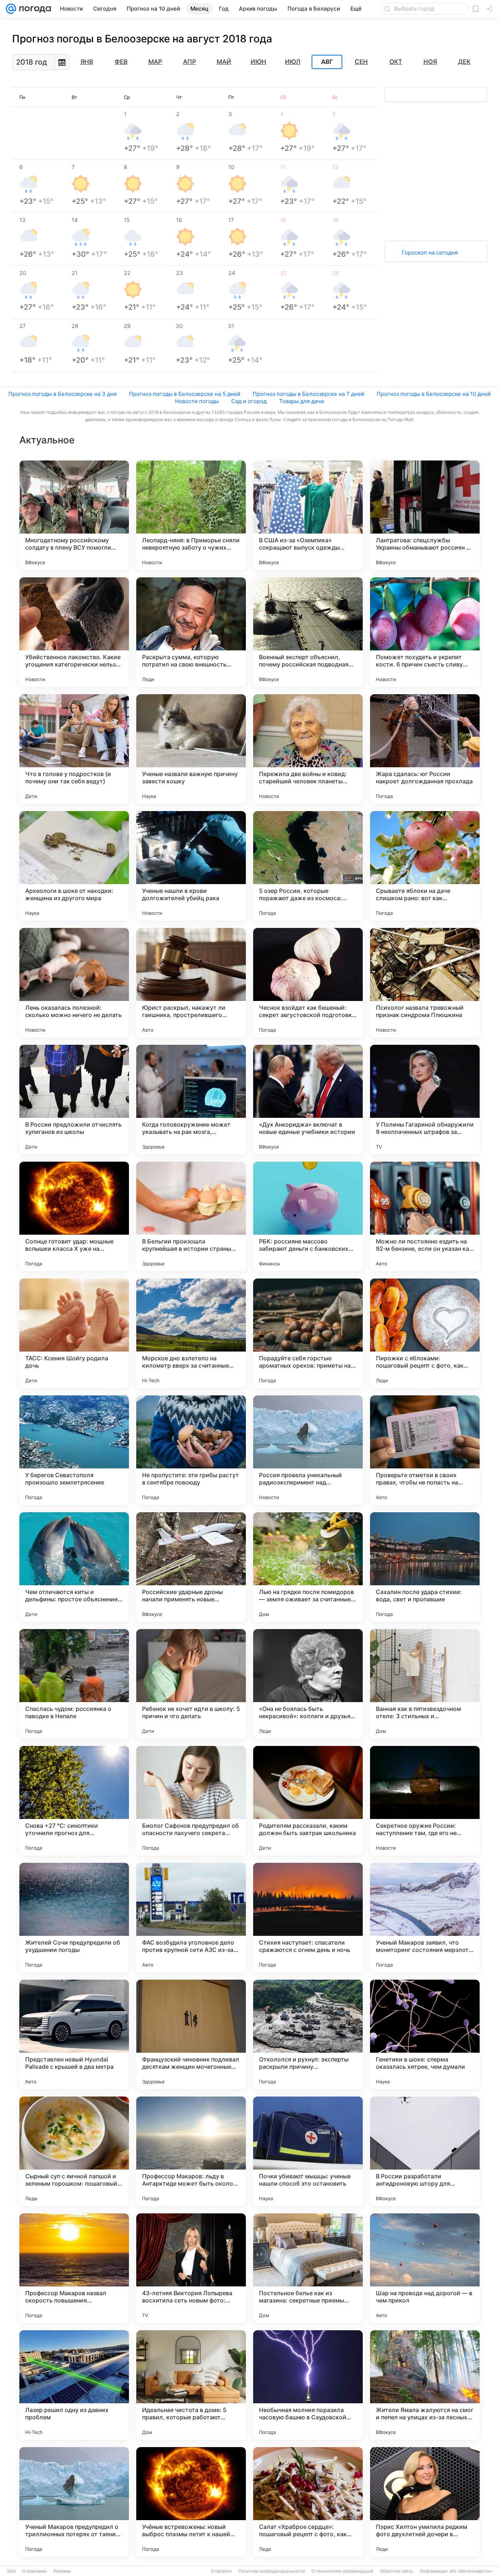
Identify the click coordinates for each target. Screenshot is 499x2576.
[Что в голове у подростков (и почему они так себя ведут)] (74, 749)
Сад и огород (249, 401)
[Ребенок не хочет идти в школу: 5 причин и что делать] (191, 1684)
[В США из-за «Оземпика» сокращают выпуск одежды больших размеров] (308, 515)
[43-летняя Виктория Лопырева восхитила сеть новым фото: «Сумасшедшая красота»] (191, 2268)
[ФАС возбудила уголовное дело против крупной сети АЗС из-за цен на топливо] (191, 1918)
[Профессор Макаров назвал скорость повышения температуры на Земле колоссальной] (74, 2268)
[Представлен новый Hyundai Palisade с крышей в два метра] (74, 2034)
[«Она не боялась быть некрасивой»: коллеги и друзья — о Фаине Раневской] (308, 1684)
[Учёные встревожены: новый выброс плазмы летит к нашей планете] (191, 2502)
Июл (293, 62)
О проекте (221, 2571)
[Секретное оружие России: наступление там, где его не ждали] (425, 1801)
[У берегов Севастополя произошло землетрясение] (74, 1450)
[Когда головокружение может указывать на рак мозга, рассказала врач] (191, 1100)
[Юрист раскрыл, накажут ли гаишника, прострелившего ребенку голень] (191, 983)
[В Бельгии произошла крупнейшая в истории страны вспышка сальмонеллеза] (191, 1216)
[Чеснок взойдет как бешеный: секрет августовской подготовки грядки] (308, 983)
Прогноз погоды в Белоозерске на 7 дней (308, 394)
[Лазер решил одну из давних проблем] (74, 2385)
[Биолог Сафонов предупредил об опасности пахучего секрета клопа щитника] (191, 1801)
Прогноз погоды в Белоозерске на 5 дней (185, 394)
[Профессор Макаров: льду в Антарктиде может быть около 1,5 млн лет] (191, 2151)
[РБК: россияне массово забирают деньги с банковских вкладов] (308, 1216)
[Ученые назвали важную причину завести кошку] (191, 749)
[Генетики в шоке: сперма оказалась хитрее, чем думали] (425, 2034)
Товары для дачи (302, 401)
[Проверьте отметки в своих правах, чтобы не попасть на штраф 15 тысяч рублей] (425, 1450)
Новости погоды (197, 401)
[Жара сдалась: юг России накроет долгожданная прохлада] (425, 749)
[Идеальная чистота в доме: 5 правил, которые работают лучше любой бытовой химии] (191, 2385)
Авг (327, 62)
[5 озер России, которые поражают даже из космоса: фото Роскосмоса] (308, 866)
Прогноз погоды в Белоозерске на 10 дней (434, 394)
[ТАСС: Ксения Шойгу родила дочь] (74, 1333)
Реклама (62, 2571)
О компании (35, 2571)
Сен (361, 62)
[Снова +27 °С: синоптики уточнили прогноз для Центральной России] (74, 1801)
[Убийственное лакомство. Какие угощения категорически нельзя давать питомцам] (74, 632)
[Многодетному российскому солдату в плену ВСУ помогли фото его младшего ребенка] (74, 515)
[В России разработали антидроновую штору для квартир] (425, 2151)
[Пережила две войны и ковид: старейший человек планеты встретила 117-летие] (308, 749)
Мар (155, 62)
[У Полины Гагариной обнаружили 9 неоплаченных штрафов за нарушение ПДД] (425, 1100)
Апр (190, 62)
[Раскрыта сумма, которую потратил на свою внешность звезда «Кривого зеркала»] (191, 632)
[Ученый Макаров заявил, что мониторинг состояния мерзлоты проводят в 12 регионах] (425, 1918)
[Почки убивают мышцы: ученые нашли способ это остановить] (308, 2151)
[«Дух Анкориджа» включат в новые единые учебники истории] (308, 1100)
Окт (396, 62)
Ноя (430, 62)
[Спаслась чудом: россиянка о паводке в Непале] (74, 1684)
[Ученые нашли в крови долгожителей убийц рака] (191, 866)
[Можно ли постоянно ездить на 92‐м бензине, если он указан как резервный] (425, 1216)
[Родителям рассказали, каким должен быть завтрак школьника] (308, 1801)
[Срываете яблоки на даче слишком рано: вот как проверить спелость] (425, 866)
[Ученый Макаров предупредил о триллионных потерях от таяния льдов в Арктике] (74, 2502)
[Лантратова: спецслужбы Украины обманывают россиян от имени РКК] (425, 515)
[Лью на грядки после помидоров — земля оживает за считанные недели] (308, 1567)
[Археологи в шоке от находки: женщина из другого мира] (74, 866)
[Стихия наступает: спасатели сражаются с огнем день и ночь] (308, 1918)
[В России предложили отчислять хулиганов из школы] (74, 1100)
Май (224, 62)
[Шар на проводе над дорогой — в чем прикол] (425, 2268)
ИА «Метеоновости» (471, 2571)
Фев (121, 62)
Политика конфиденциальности (272, 2571)
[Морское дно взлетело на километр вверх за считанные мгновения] (191, 1333)
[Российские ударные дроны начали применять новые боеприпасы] (191, 1567)
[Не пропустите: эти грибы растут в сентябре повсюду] (191, 1450)
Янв (87, 62)
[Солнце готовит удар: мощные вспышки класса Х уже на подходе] (74, 1216)
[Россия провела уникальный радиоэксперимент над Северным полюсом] (308, 1450)
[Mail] (11, 9)
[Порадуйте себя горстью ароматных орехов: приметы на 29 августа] (308, 1333)
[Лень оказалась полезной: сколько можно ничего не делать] (74, 983)
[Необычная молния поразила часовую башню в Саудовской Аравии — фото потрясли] (308, 2385)
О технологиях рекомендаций (342, 2571)
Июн (258, 62)
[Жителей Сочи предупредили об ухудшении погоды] (74, 1918)
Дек (464, 62)
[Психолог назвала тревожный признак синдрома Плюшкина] (425, 983)
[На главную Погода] (34, 9)
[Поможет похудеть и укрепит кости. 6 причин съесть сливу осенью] (425, 632)
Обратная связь (397, 2571)
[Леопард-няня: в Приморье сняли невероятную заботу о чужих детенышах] (191, 515)
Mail (12, 2571)
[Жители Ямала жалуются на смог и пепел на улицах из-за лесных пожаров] (425, 2385)
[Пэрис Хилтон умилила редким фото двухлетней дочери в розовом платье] (425, 2502)
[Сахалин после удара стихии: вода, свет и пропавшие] (425, 1567)
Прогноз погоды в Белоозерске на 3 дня (62, 394)
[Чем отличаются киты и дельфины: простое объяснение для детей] (74, 1567)
